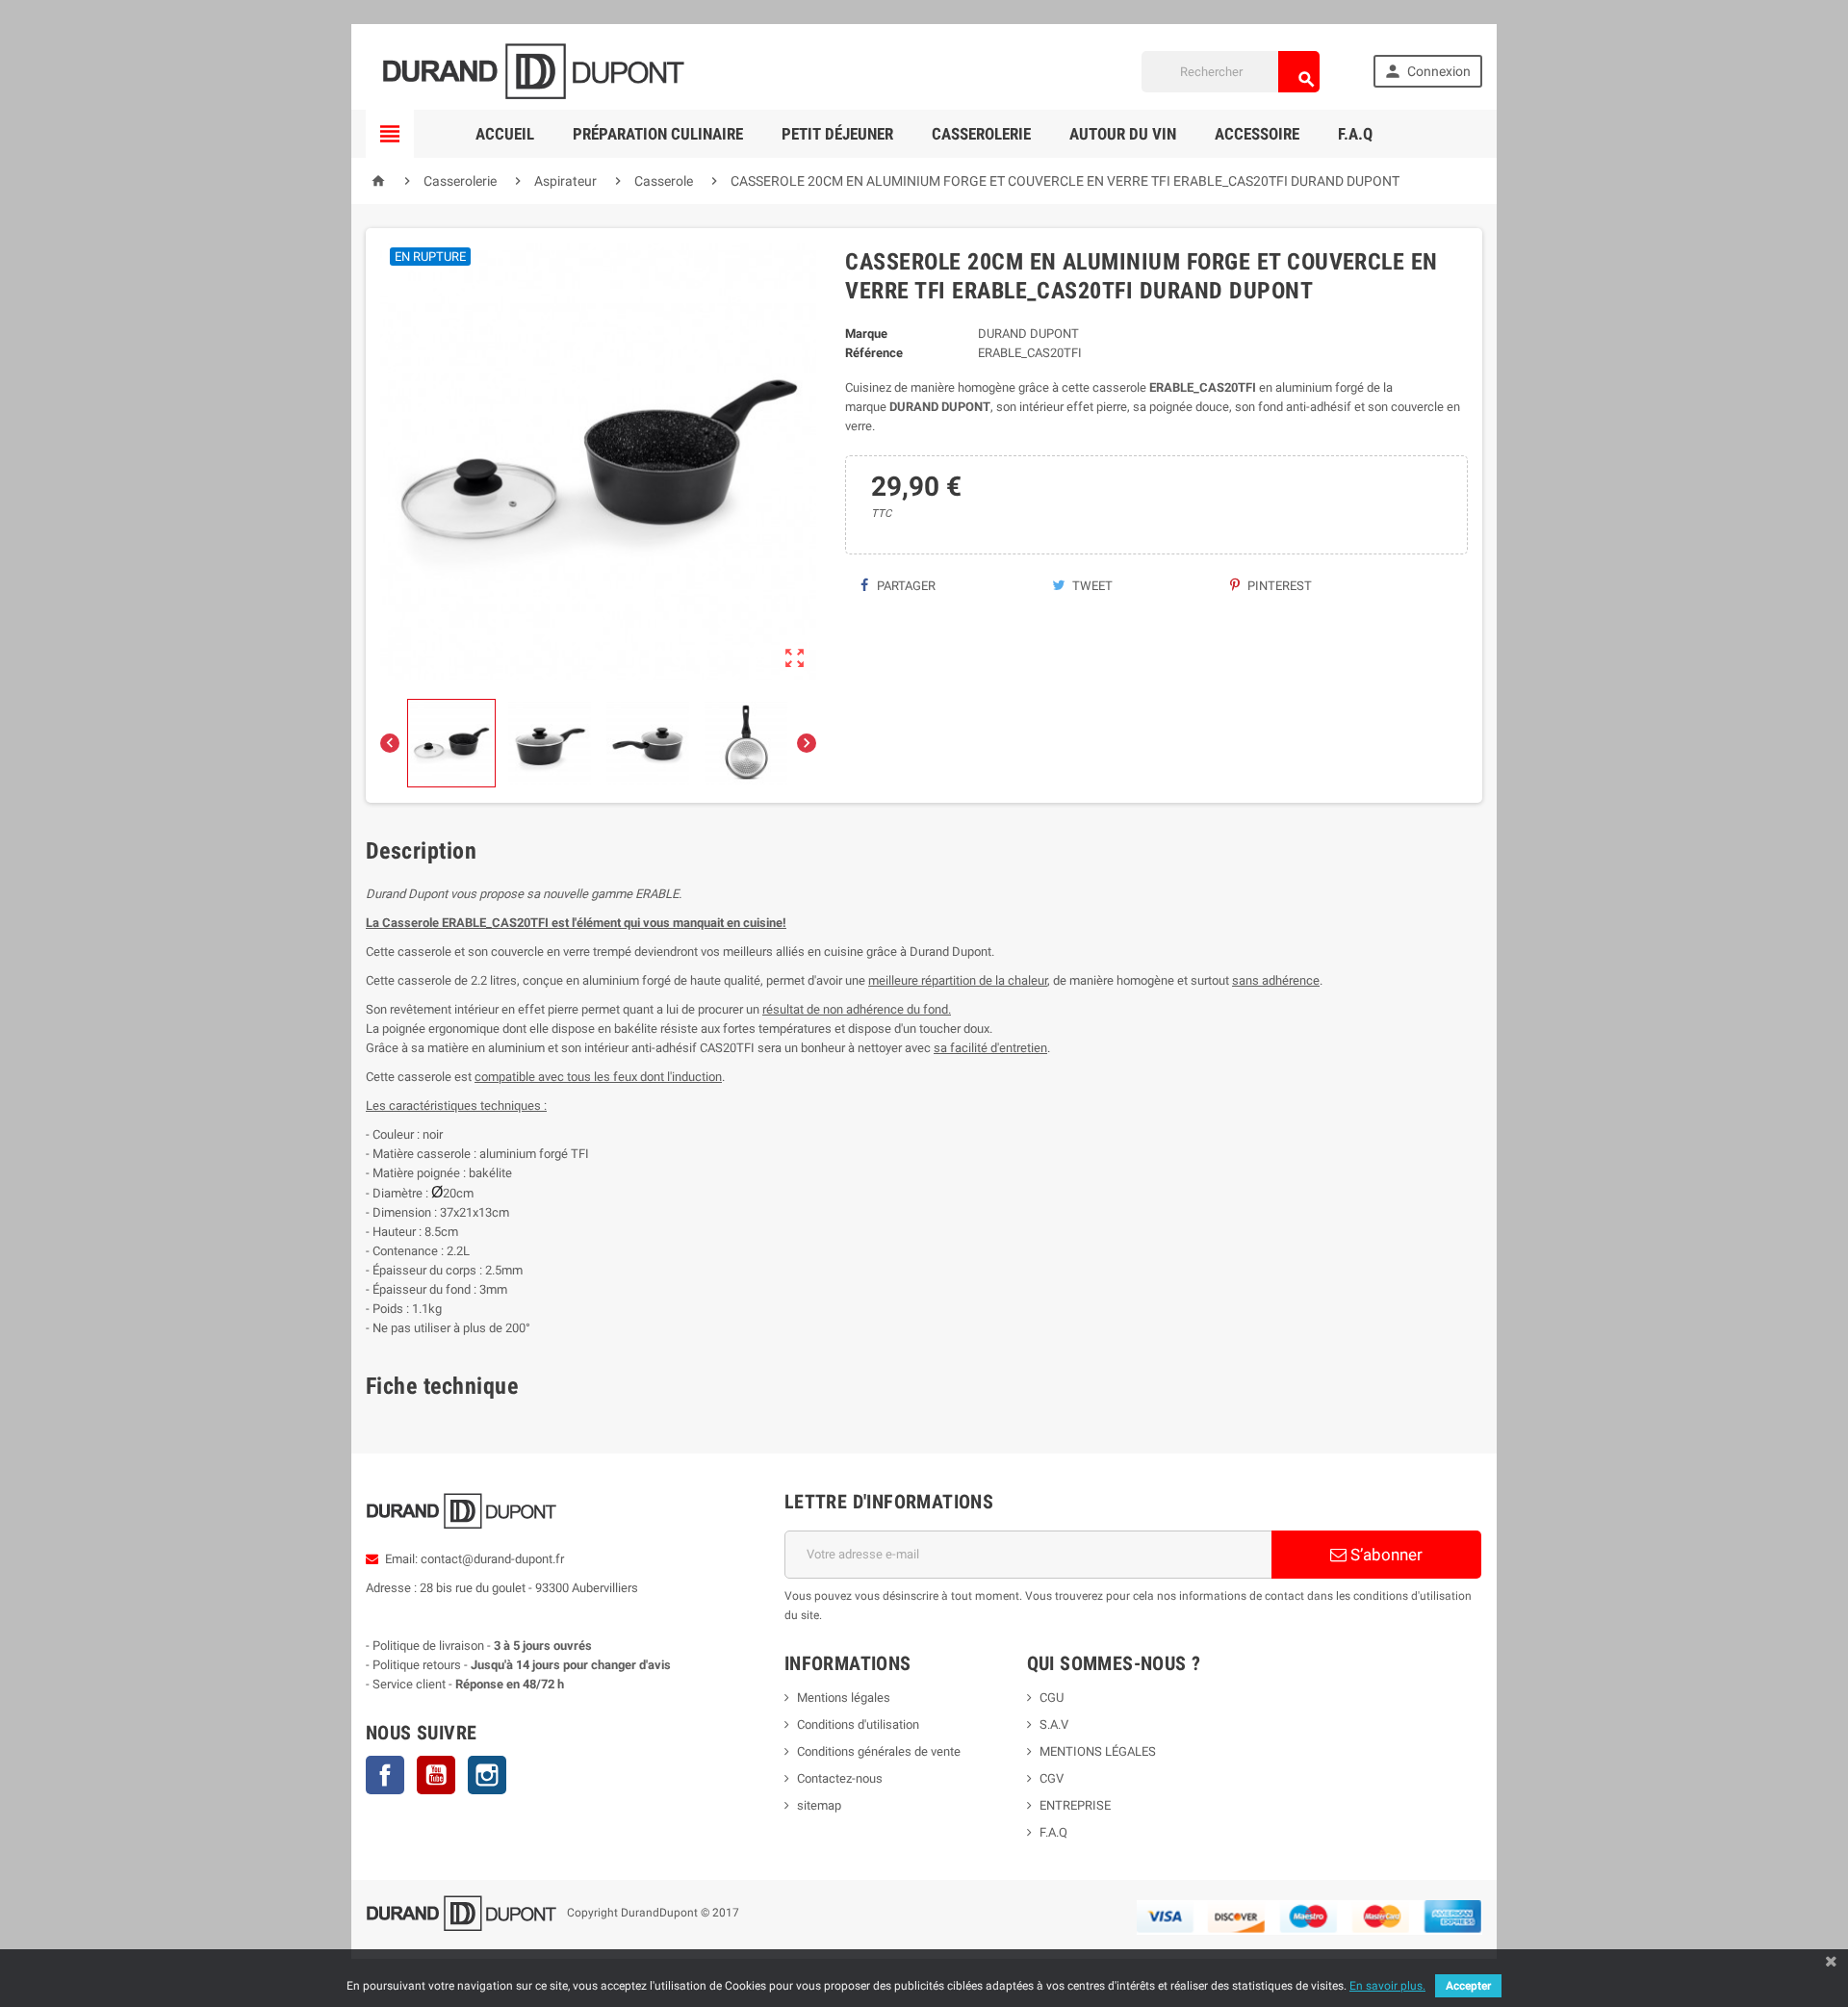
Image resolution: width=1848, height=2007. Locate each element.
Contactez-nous (840, 1778)
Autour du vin (1123, 134)
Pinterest (1278, 586)
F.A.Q (1355, 134)
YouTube (436, 1775)
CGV (1052, 1778)
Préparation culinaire (658, 134)
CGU (1052, 1698)
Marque (866, 334)
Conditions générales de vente (879, 1751)
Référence (874, 353)
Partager (905, 586)
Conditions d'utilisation (858, 1724)
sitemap (819, 1805)
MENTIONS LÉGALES (1098, 1751)
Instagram (487, 1775)
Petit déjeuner (837, 134)
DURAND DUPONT (1028, 334)
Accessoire (1257, 134)
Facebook (385, 1775)
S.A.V (1054, 1724)
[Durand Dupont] (533, 71)
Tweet (1091, 586)
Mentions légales (844, 1698)
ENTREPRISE (1075, 1805)
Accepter (1468, 1986)
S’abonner (1385, 1555)
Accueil (505, 134)
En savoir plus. (1387, 1986)
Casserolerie (981, 134)
